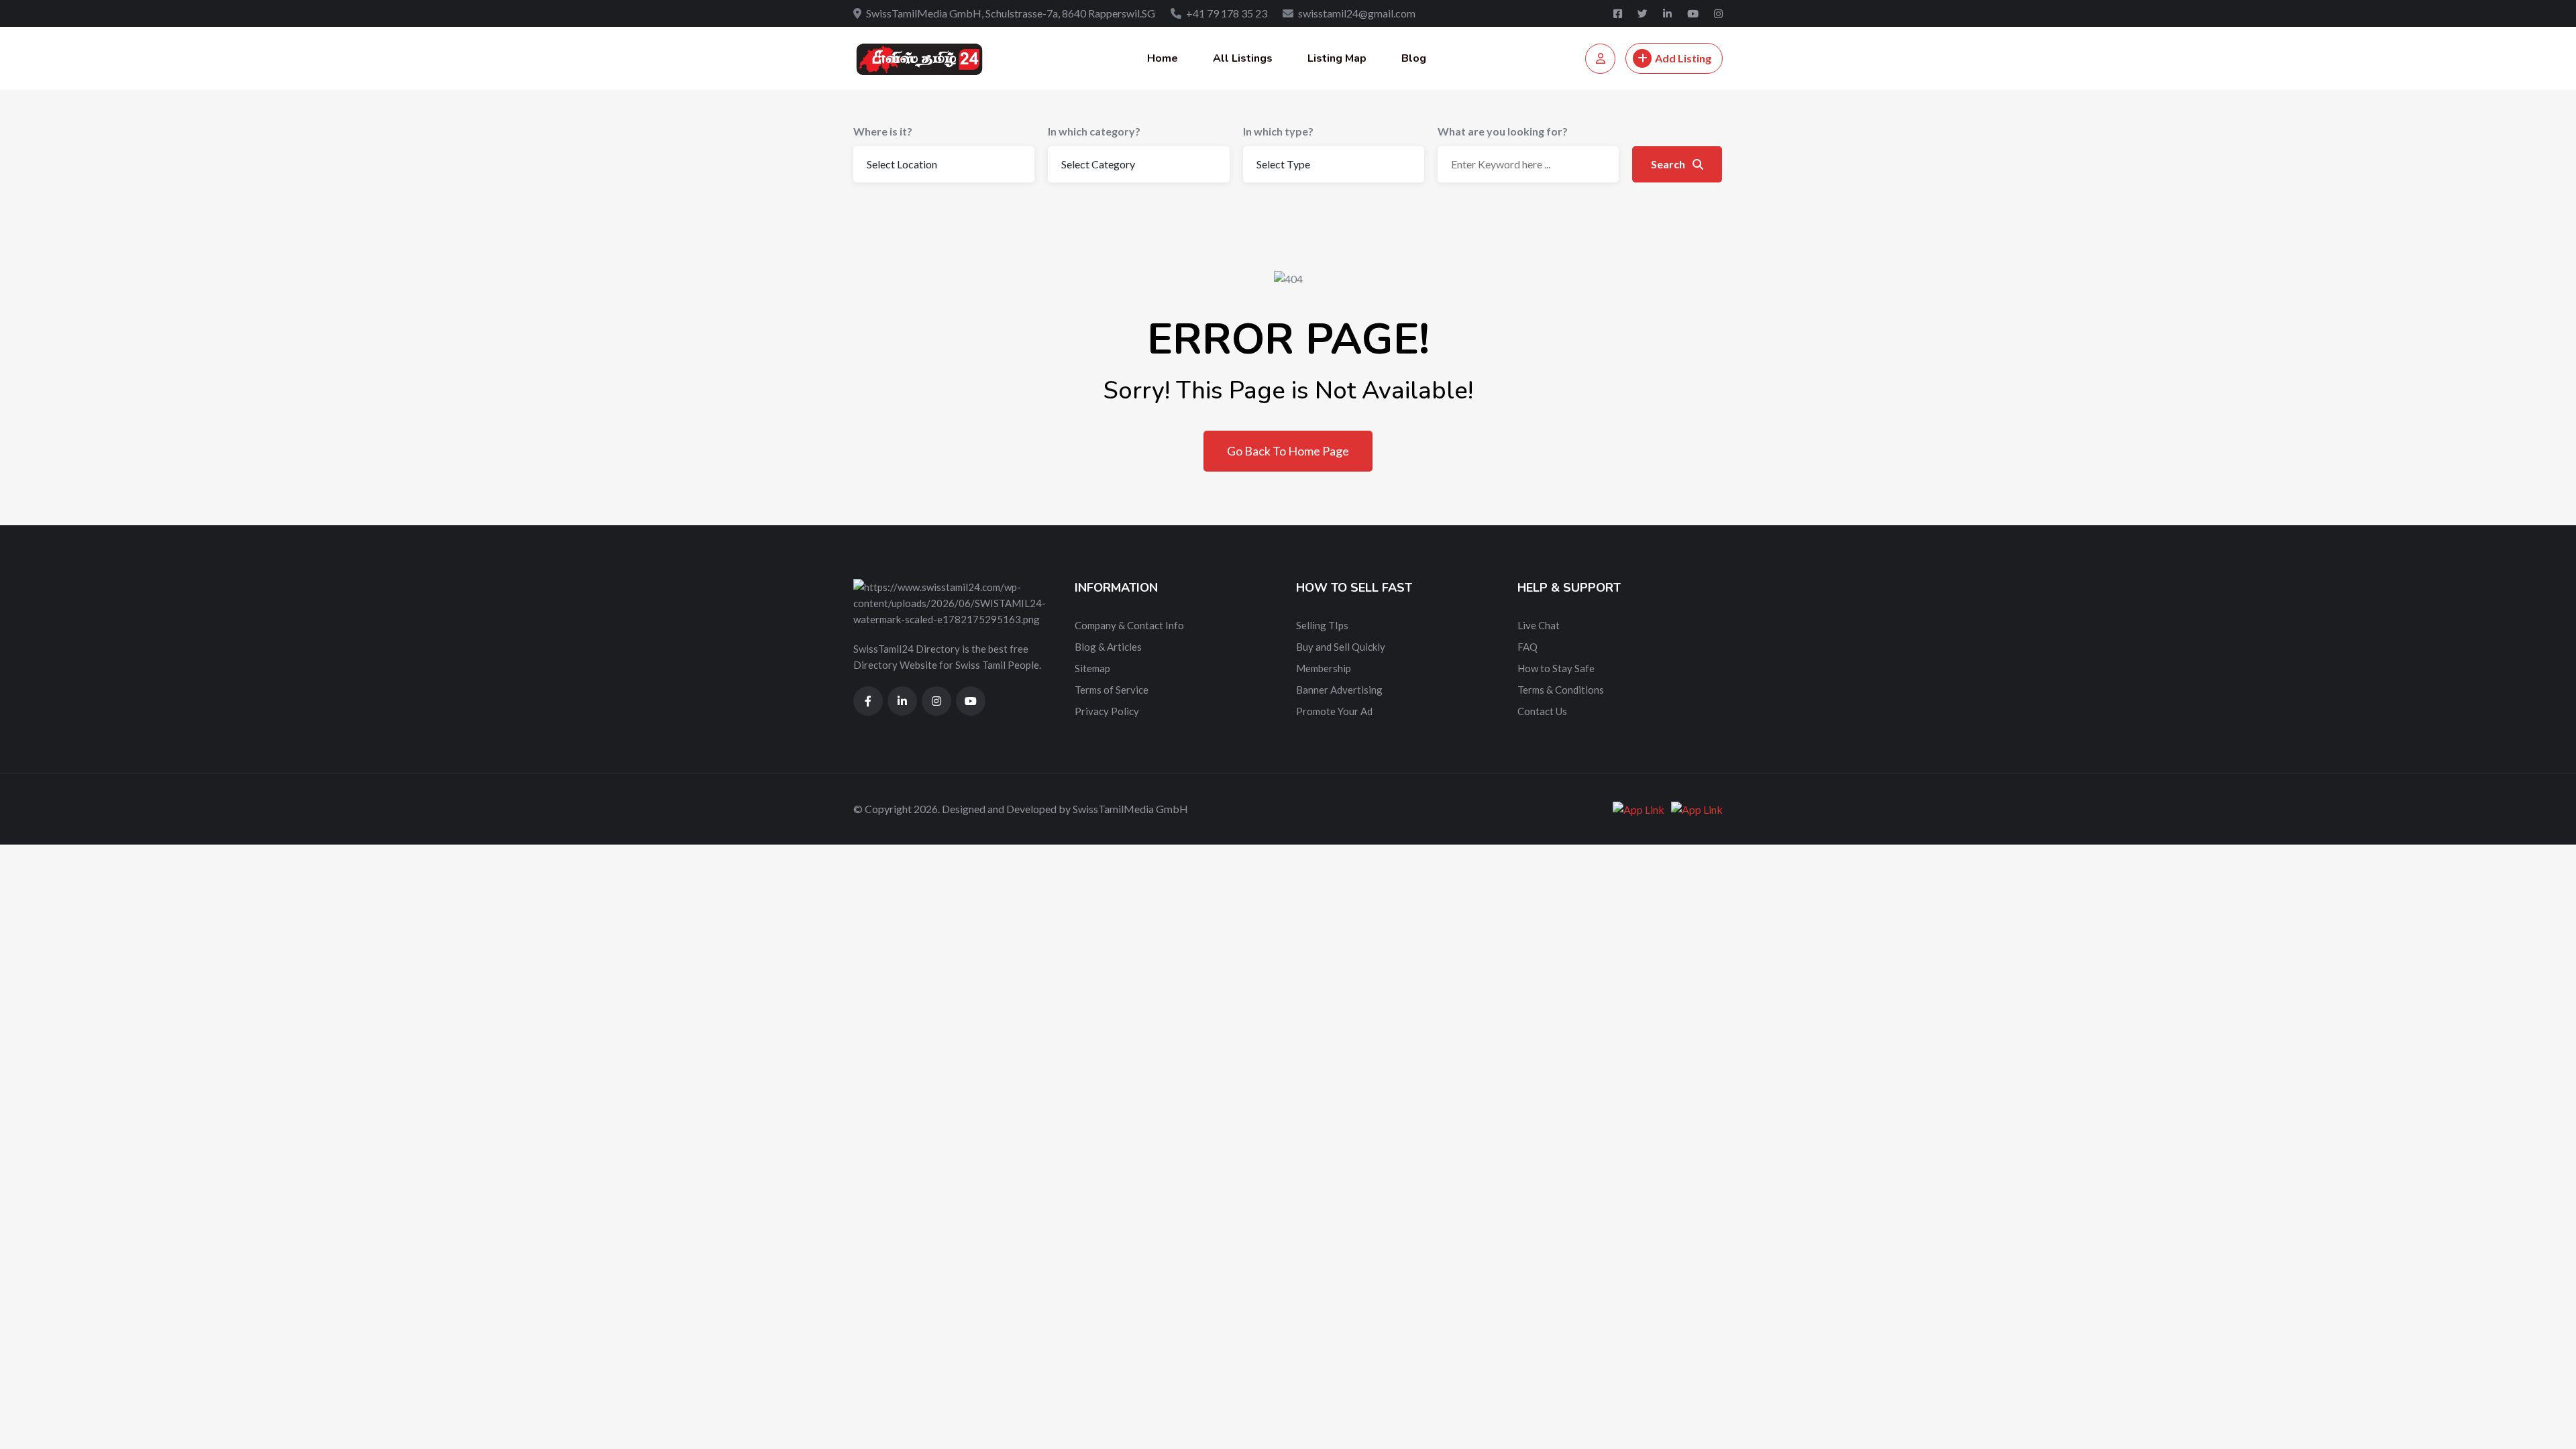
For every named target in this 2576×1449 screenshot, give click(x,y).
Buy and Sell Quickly (1341, 647)
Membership (1324, 668)
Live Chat (1539, 625)
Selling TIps (1322, 625)
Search (1669, 164)
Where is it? (883, 131)
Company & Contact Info (1129, 625)
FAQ (1527, 647)
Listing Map (1337, 58)
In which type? (1278, 131)
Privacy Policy (1107, 711)
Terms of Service (1112, 690)
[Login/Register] (1600, 59)
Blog (1414, 58)
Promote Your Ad (1334, 711)
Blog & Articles (1108, 647)
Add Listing (1683, 58)
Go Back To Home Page (1288, 451)
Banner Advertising (1339, 690)
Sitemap (1092, 668)
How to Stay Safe (1556, 668)
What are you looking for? (1503, 131)
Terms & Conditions (1561, 690)
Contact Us (1542, 711)
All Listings (1243, 58)
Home (1163, 58)
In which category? (1094, 131)
